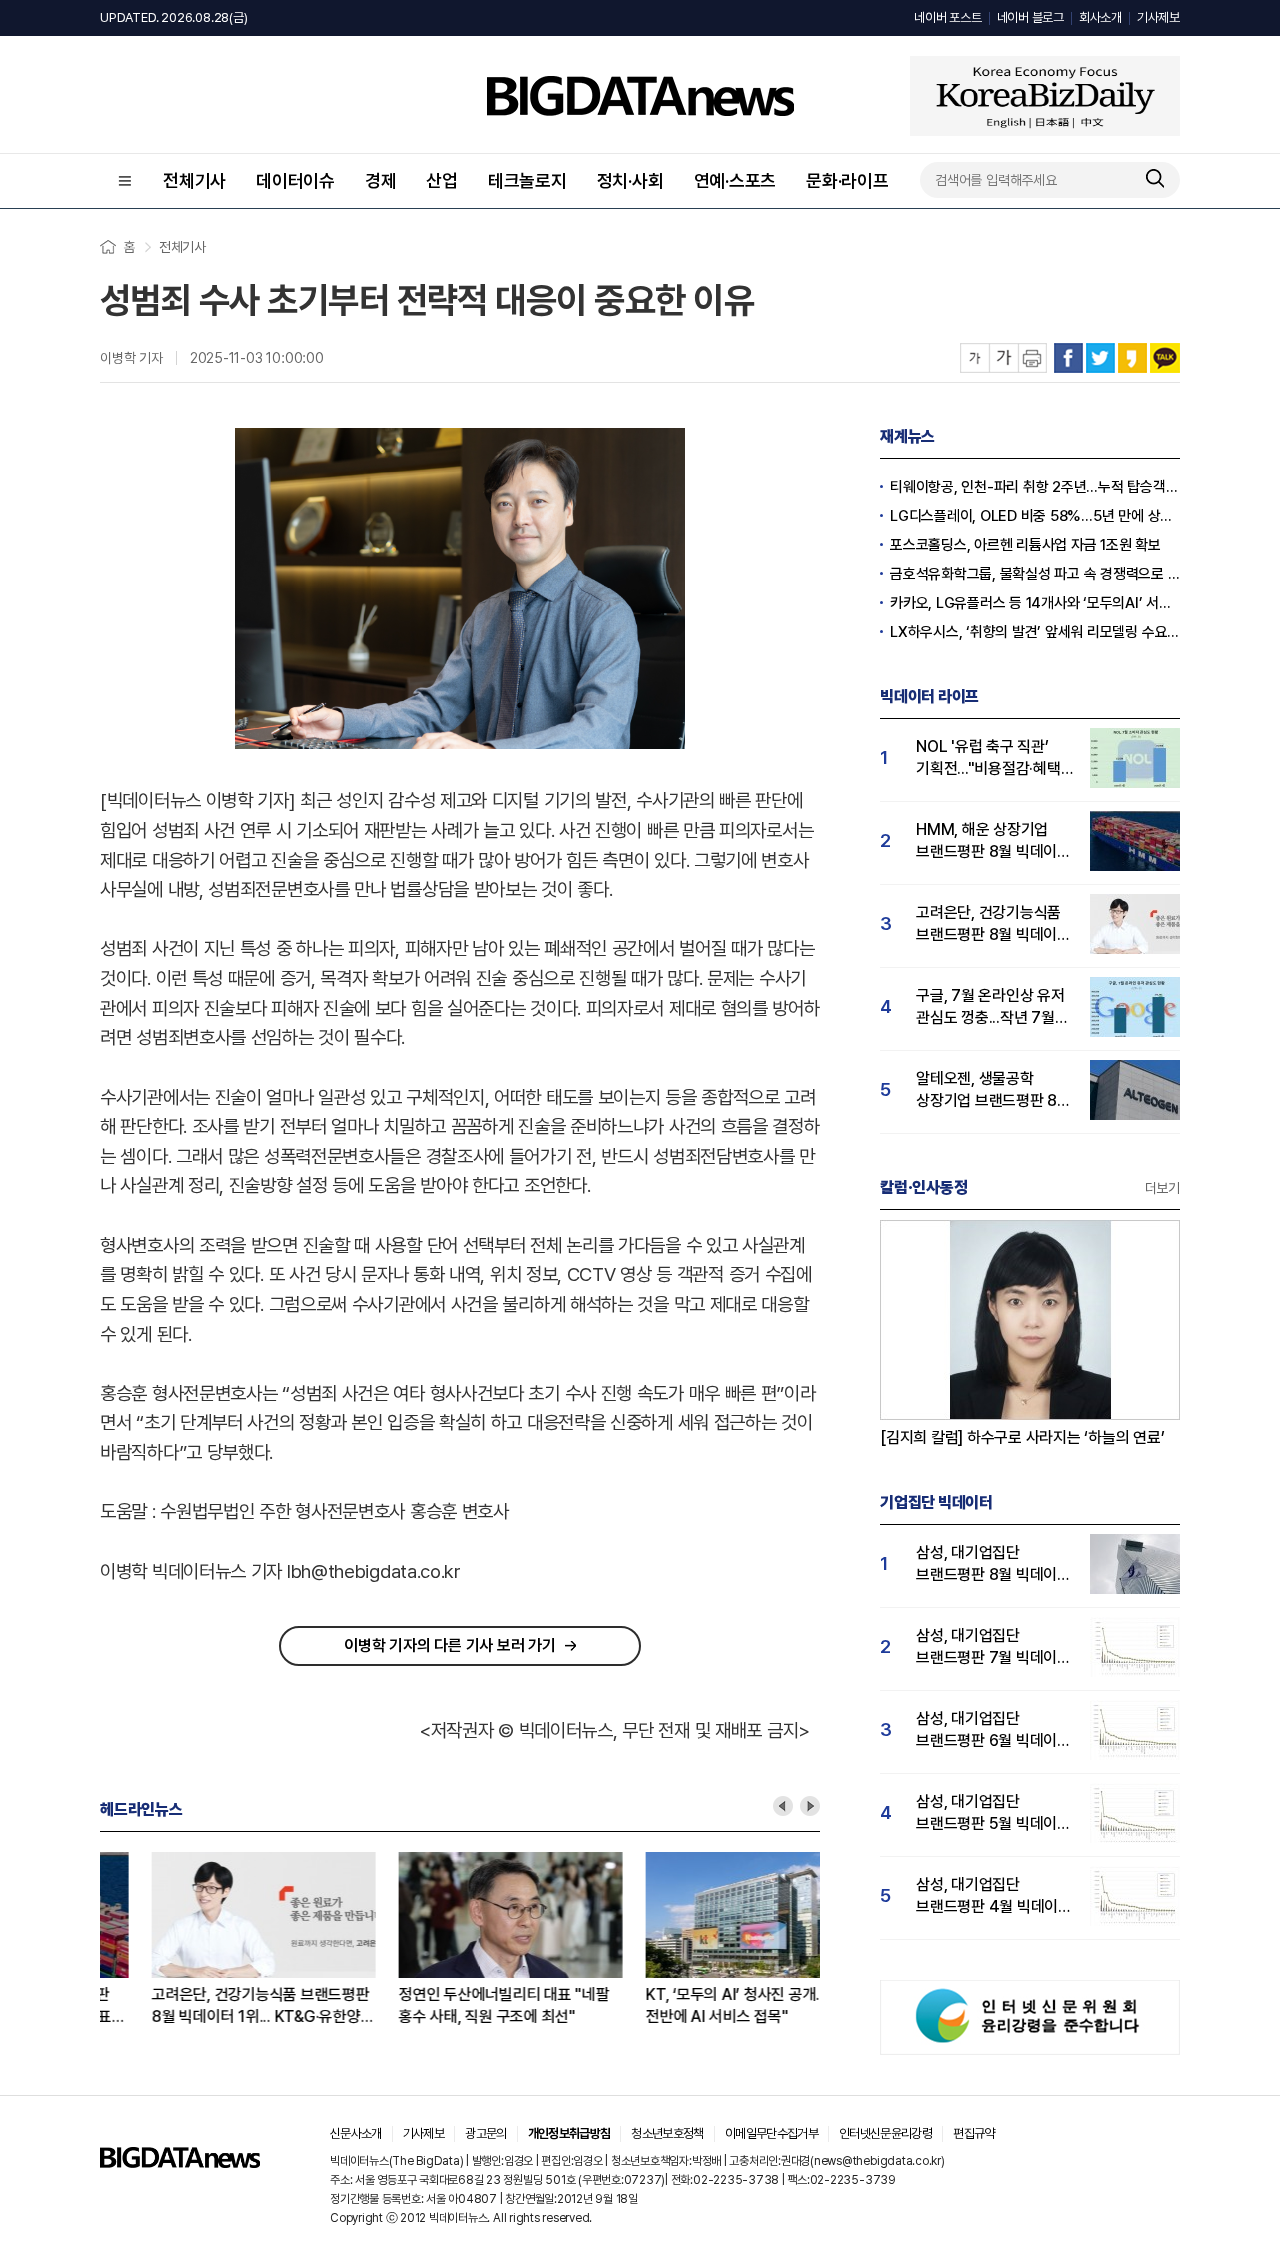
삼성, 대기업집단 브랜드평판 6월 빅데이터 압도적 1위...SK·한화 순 (993, 1730)
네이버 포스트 (947, 17)
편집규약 (973, 2133)
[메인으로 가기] (180, 2162)
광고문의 (485, 2133)
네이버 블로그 (1030, 17)
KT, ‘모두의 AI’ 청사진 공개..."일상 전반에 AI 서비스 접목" (701, 2005)
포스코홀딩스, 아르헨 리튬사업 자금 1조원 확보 (1025, 545)
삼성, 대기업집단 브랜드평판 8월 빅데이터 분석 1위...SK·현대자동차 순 (993, 1564)
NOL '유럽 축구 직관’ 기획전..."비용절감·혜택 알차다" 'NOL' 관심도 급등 (988, 758)
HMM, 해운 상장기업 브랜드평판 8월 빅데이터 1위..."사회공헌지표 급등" (993, 841)
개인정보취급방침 (569, 2133)
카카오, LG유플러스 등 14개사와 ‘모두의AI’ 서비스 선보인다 (1035, 603)
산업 (442, 180)
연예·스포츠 (735, 180)
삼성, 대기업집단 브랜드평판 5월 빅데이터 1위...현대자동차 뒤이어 (993, 1813)
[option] (223, 1940)
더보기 (1162, 1188)
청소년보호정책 (667, 2133)
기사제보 (1158, 17)
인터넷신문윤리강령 (885, 2133)
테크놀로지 (527, 180)
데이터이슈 (295, 180)
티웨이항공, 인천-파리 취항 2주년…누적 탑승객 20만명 (1035, 487)
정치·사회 (630, 180)
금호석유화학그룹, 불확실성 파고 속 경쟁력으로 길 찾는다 (1035, 574)
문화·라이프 (847, 180)
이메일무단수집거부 (771, 2133)
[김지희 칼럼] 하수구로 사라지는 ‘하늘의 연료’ (1022, 1437)
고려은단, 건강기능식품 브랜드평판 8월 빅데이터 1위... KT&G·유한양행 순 (211, 2006)
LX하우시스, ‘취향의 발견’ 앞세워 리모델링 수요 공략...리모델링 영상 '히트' (1035, 632)
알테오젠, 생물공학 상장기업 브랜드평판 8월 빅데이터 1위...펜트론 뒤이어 (993, 1090)
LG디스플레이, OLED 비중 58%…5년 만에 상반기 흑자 (1035, 516)
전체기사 (194, 180)
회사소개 (1100, 17)
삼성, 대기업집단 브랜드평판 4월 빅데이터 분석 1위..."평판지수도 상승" (994, 1896)
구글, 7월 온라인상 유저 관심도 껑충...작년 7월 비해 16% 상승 (990, 1007)
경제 (381, 180)
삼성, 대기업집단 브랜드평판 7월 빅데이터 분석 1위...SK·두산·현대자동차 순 (993, 1647)
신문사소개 (356, 2133)
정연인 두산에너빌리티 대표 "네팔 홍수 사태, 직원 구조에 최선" (452, 2005)
